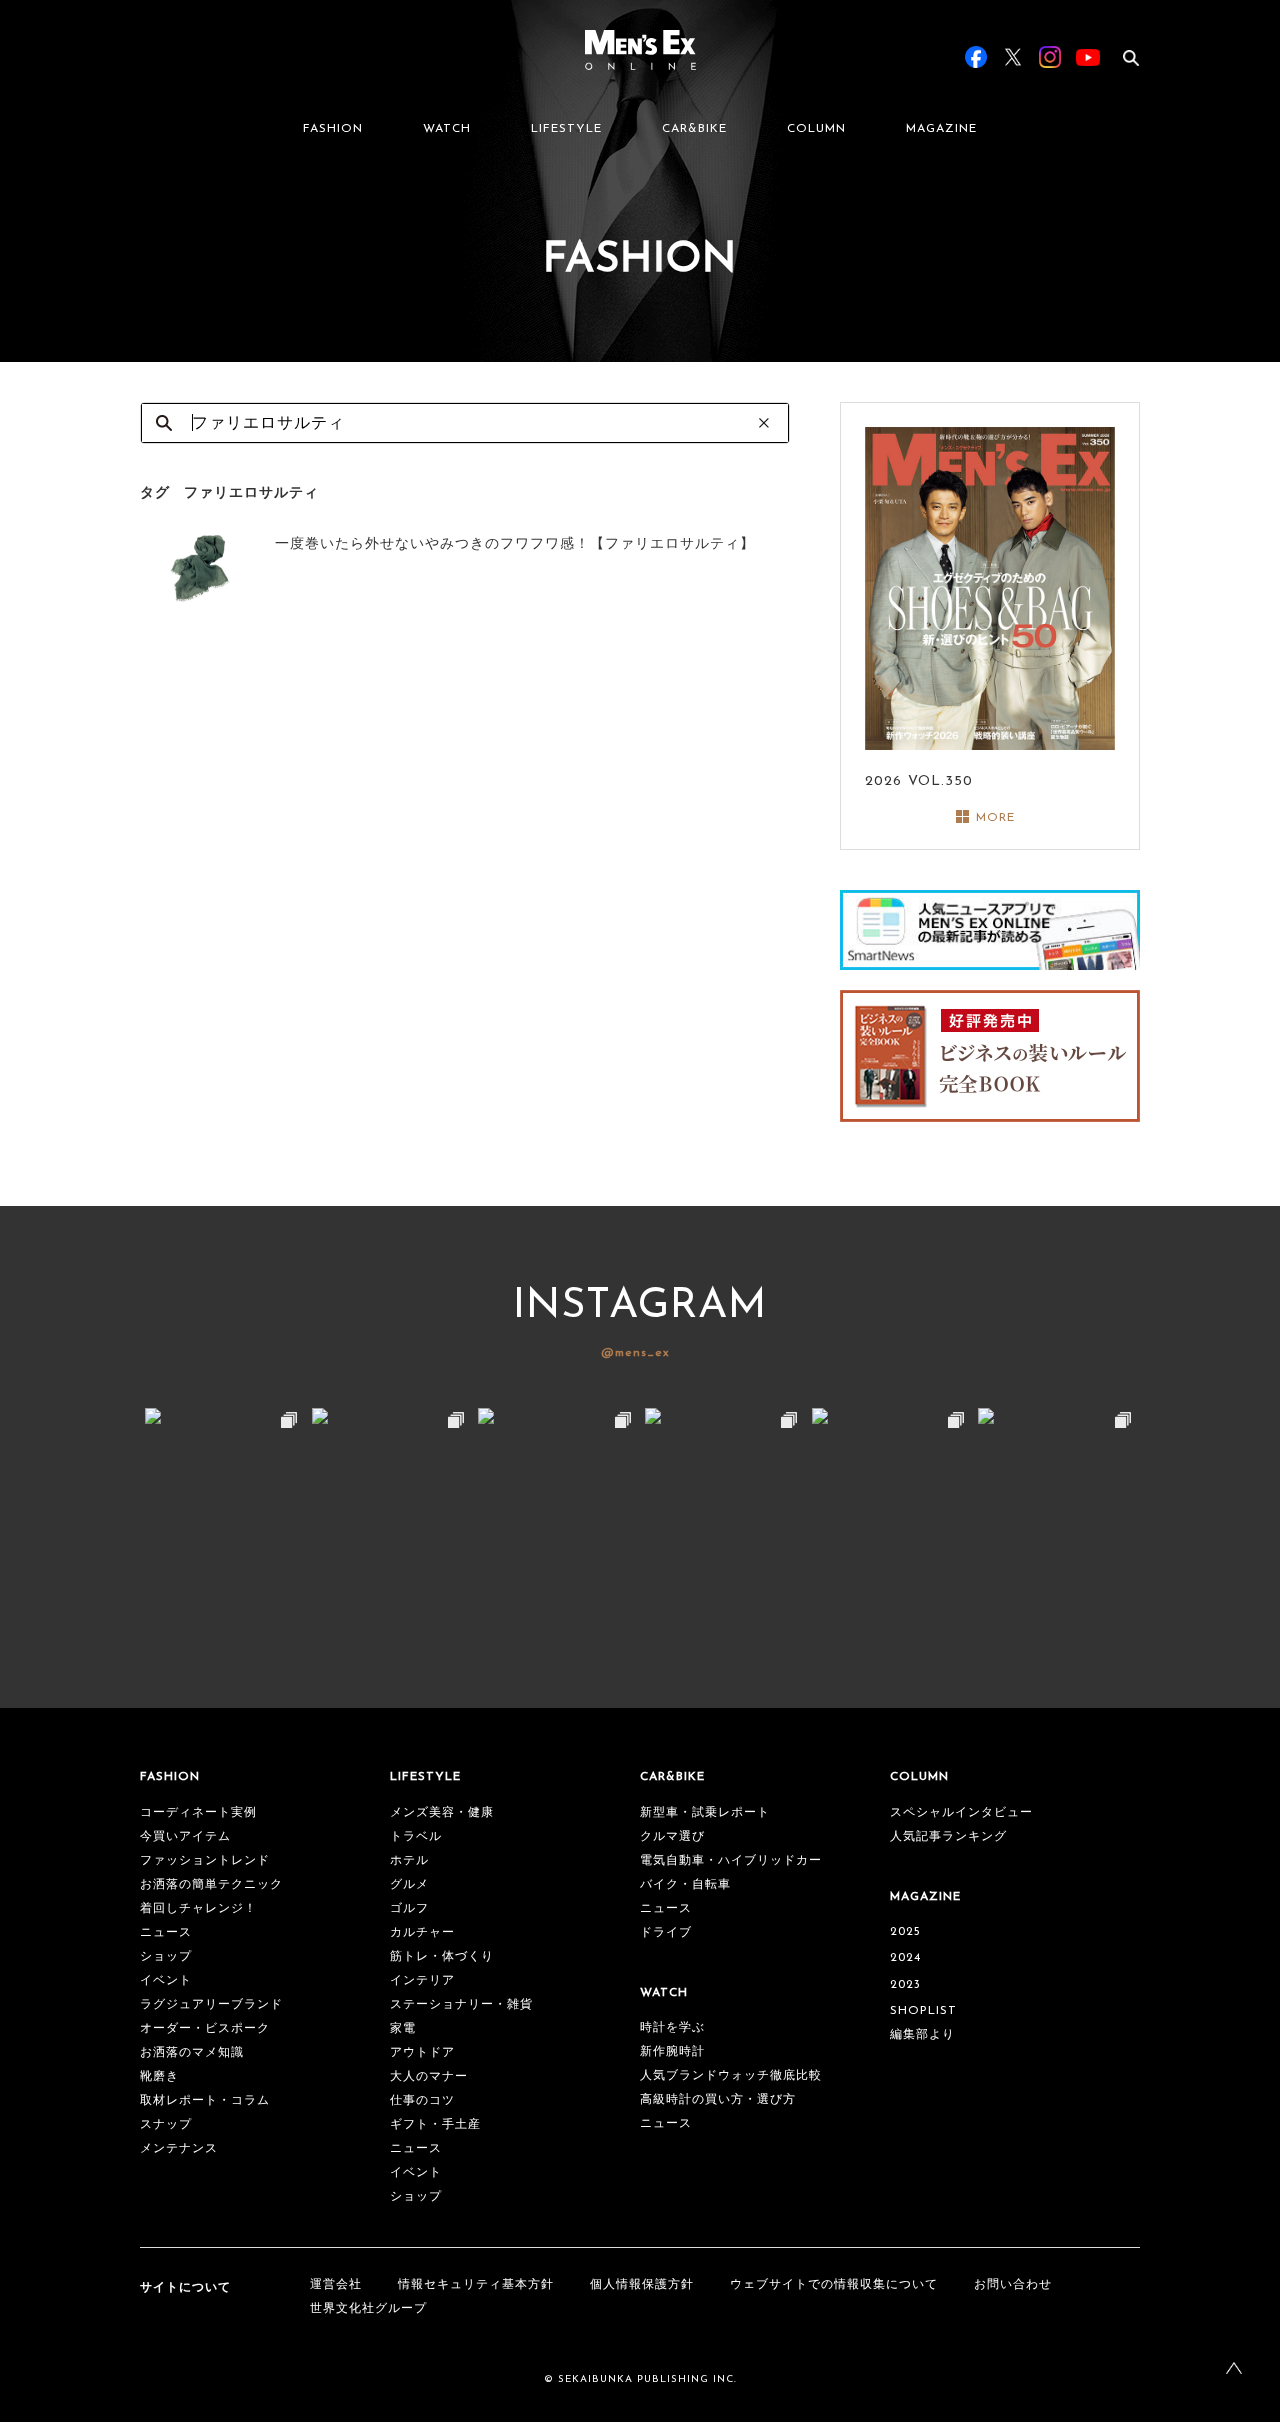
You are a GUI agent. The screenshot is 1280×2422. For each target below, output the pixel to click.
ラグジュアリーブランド (211, 2005)
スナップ (166, 2125)
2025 (905, 1932)
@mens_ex (635, 1353)
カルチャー (422, 1933)
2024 (905, 1958)
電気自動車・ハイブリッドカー (731, 1861)
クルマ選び (672, 1837)
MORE (995, 818)
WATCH (447, 129)
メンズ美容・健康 (442, 1813)
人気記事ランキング (948, 1837)
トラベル (416, 1837)
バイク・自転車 (685, 1885)
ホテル (409, 1861)
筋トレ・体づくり (442, 1957)
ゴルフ (409, 1909)
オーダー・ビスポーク (205, 2029)
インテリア (422, 1981)
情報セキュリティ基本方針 (476, 2285)
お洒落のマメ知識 (192, 2053)
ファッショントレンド (205, 1861)
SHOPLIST (923, 2011)
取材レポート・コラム (205, 2101)
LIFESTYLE (566, 129)
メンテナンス (179, 2149)
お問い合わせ (1013, 2285)
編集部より (922, 2035)
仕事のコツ (422, 2101)
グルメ (409, 1885)
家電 (403, 2029)
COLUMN (816, 129)
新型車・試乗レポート (705, 1813)
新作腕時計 (672, 2052)
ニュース (166, 1933)
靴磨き (159, 2077)
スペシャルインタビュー (961, 1813)
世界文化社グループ (368, 2309)
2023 (905, 1985)
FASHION (333, 129)
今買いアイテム (185, 1837)
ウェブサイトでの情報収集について (834, 2285)
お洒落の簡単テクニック (211, 1885)
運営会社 (336, 2285)
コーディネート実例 (198, 1813)
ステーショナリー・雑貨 (461, 2005)
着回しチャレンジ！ (198, 1909)
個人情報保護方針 (642, 2285)
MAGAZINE (941, 129)
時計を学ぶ (672, 2028)
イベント (166, 1981)
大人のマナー (429, 2077)
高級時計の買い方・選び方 (718, 2100)
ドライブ (666, 1933)
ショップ (166, 1957)
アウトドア (422, 2053)
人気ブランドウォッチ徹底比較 (731, 2076)
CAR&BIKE (694, 129)
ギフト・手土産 (435, 2125)
